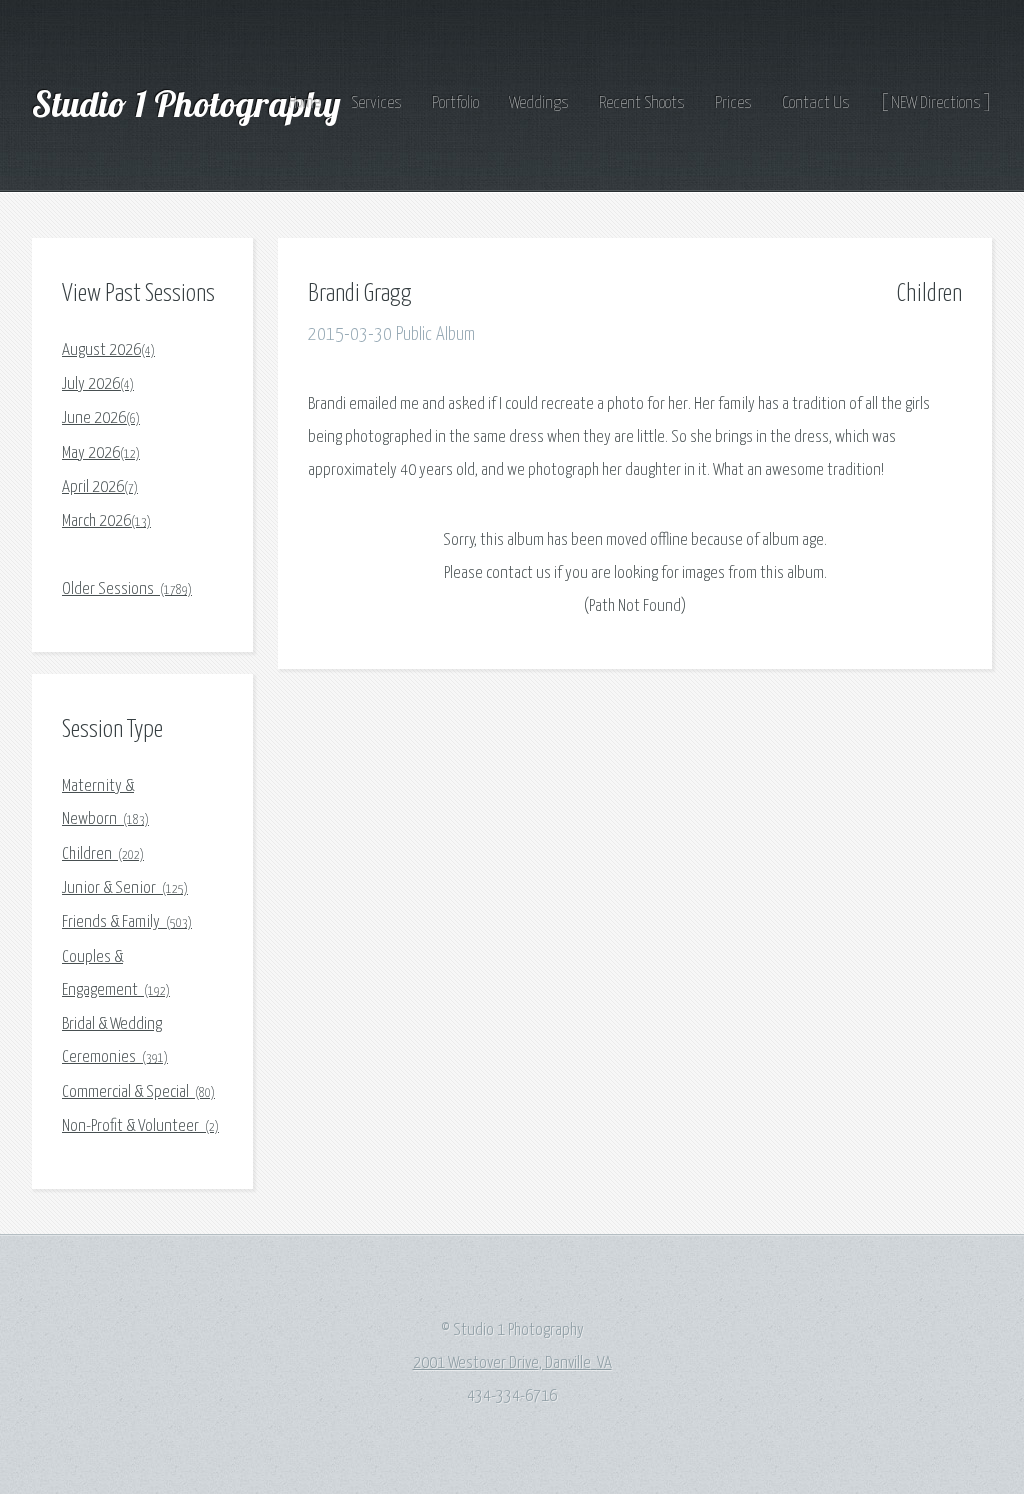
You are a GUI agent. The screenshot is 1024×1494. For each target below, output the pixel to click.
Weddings (539, 103)
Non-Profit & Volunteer (140, 1126)
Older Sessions (127, 589)
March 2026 (106, 521)
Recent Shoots (642, 103)
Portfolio (455, 103)
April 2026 (100, 487)
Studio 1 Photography (190, 103)
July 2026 (98, 384)
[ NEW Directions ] (936, 103)
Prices (733, 103)
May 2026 (101, 453)
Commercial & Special (138, 1092)
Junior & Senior (125, 888)
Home (305, 103)
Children (103, 854)
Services (376, 103)
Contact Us (816, 103)
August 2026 (108, 350)
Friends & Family (127, 922)
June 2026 (101, 418)
